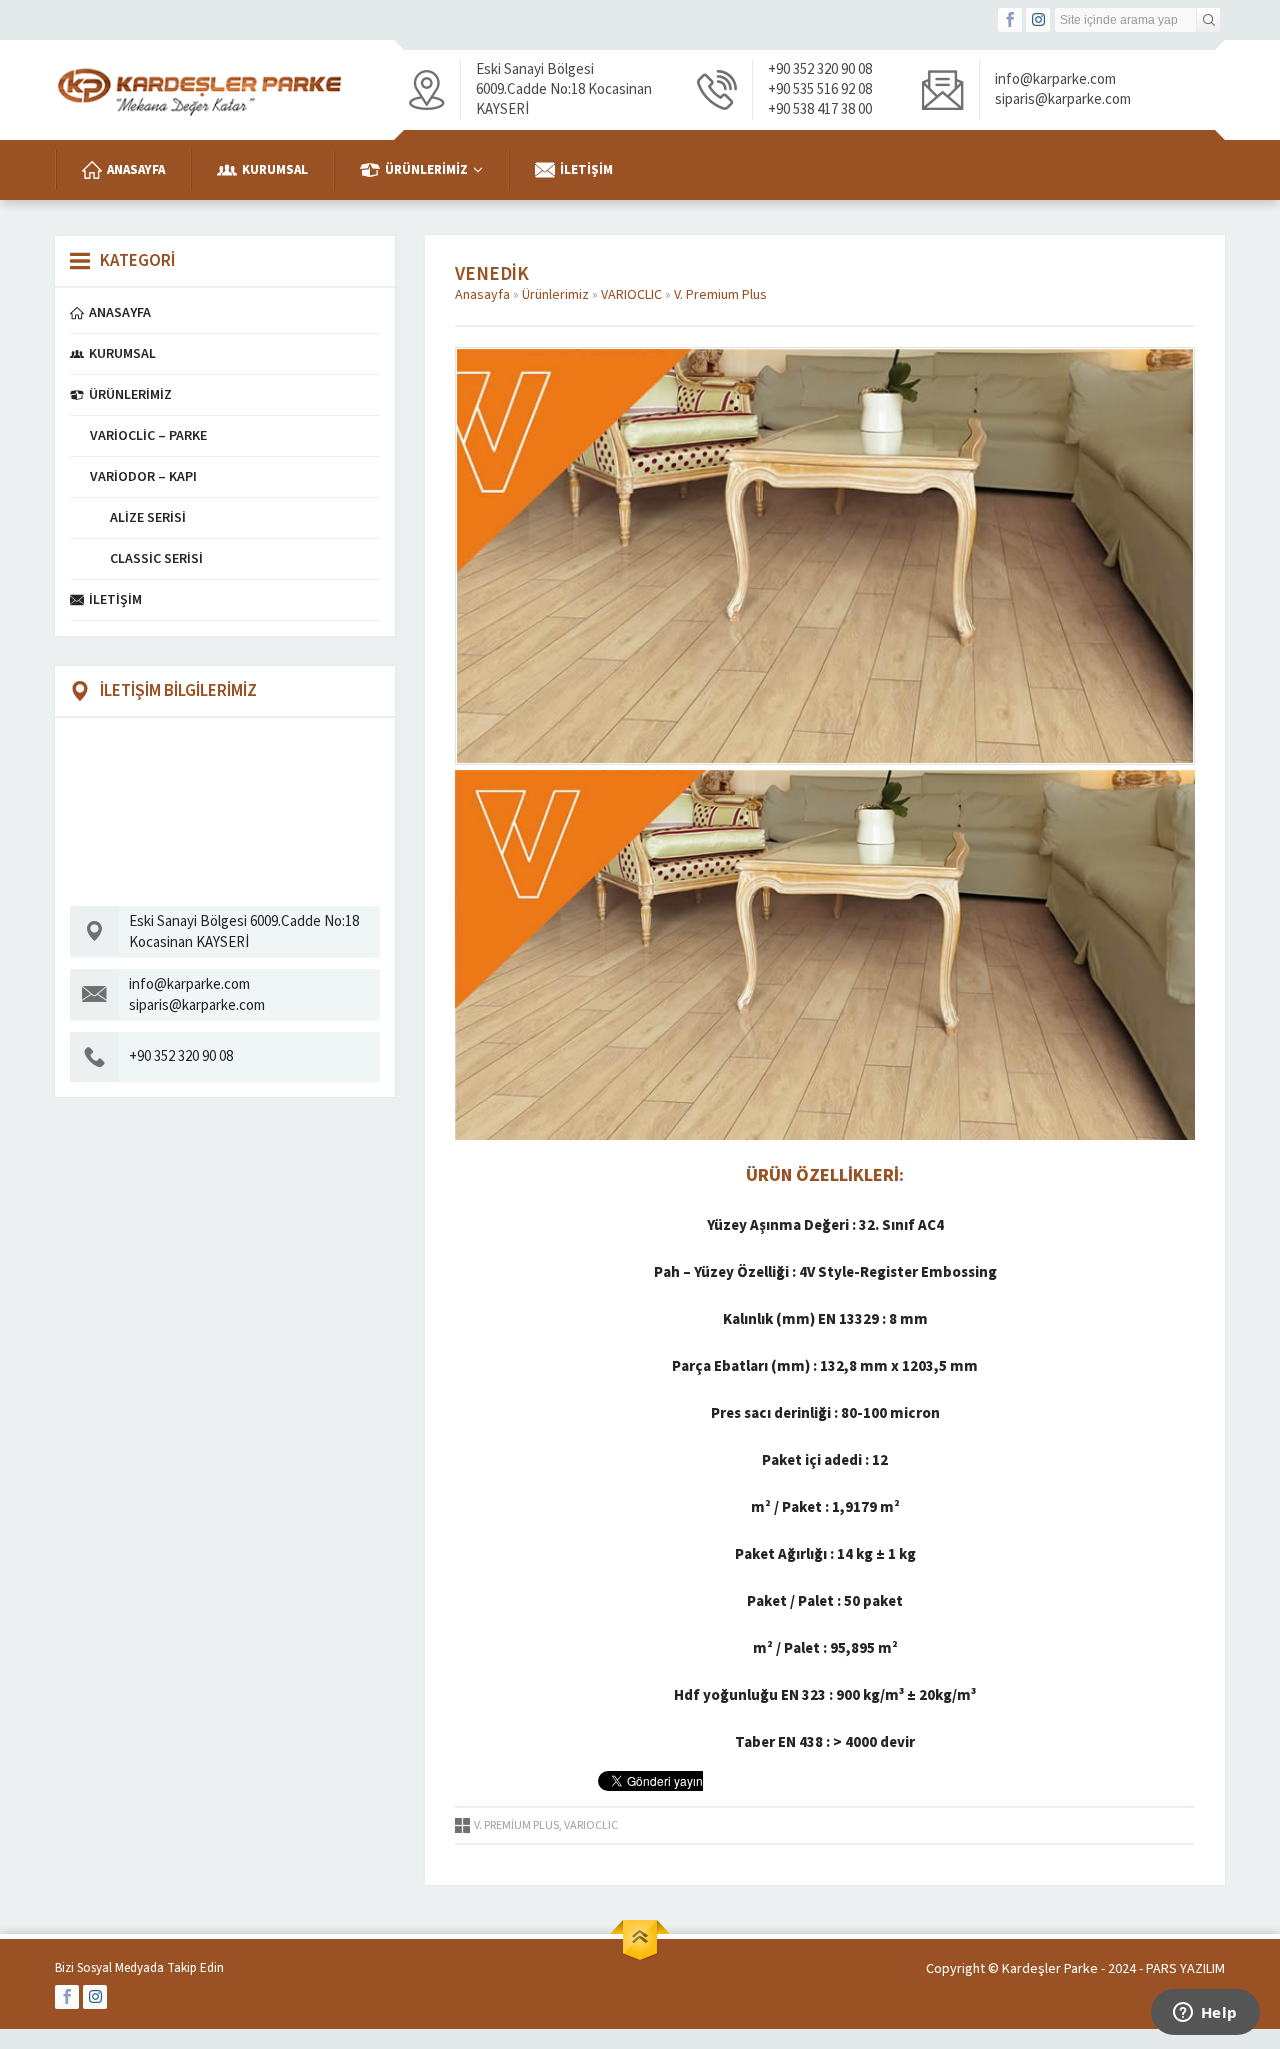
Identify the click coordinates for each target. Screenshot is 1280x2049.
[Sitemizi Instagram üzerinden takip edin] (1038, 20)
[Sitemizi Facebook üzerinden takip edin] (1010, 20)
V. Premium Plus (720, 295)
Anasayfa (482, 295)
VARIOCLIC (631, 295)
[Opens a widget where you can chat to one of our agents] (1205, 2014)
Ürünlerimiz (555, 295)
